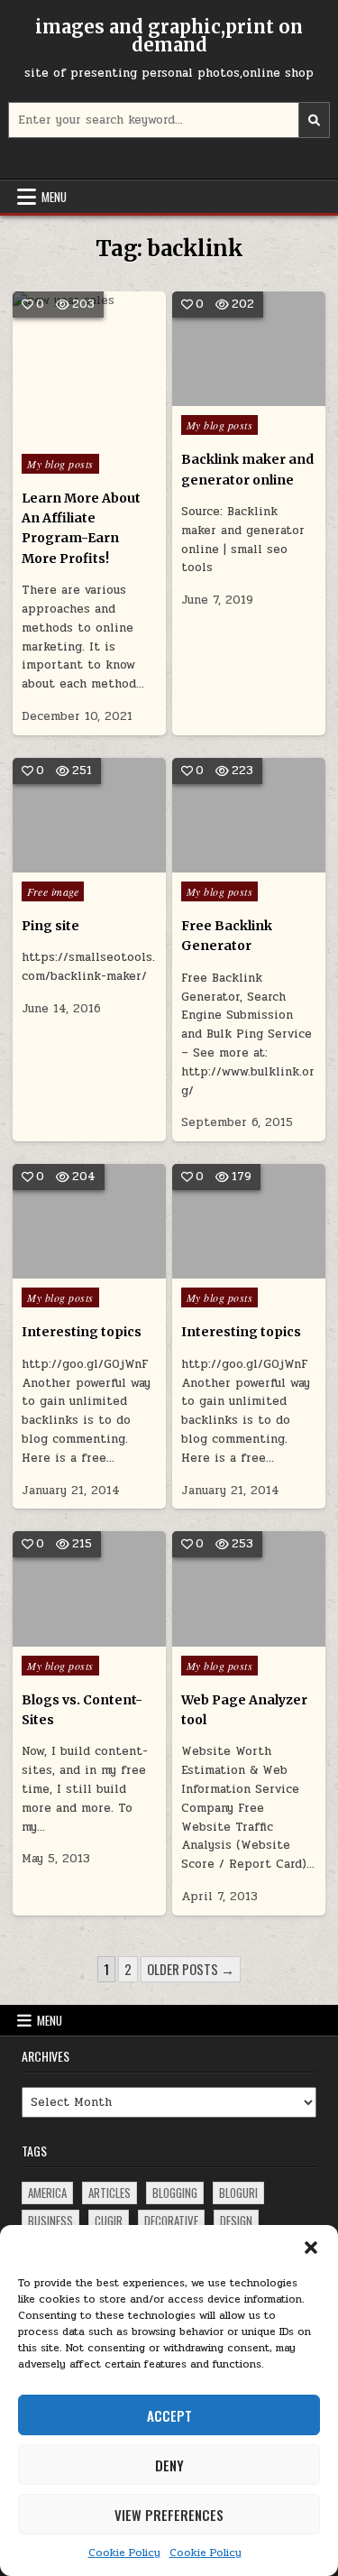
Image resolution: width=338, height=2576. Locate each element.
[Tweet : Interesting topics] (63, 1269)
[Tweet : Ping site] (63, 863)
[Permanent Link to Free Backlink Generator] (249, 815)
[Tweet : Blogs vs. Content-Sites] (63, 1637)
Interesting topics (82, 1332)
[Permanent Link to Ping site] (89, 815)
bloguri (238, 2193)
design (236, 2221)
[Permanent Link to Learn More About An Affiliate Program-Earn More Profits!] (89, 368)
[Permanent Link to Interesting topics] (89, 1221)
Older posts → (191, 1969)
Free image (53, 891)
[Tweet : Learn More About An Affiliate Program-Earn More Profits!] (50, 435)
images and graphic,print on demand (169, 36)
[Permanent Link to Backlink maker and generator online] (249, 349)
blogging (175, 2193)
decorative (171, 2221)
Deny (169, 2465)
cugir (109, 2221)
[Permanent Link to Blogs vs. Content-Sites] (89, 1588)
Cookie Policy (124, 2553)
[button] (311, 2248)
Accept (169, 2415)
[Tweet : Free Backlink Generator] (222, 863)
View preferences (169, 2515)
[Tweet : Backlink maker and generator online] (222, 396)
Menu (54, 197)
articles (110, 2193)
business (50, 2221)
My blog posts (60, 464)
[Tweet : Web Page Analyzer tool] (222, 1637)
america (47, 2193)
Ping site (50, 926)
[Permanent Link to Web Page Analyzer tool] (249, 1588)
